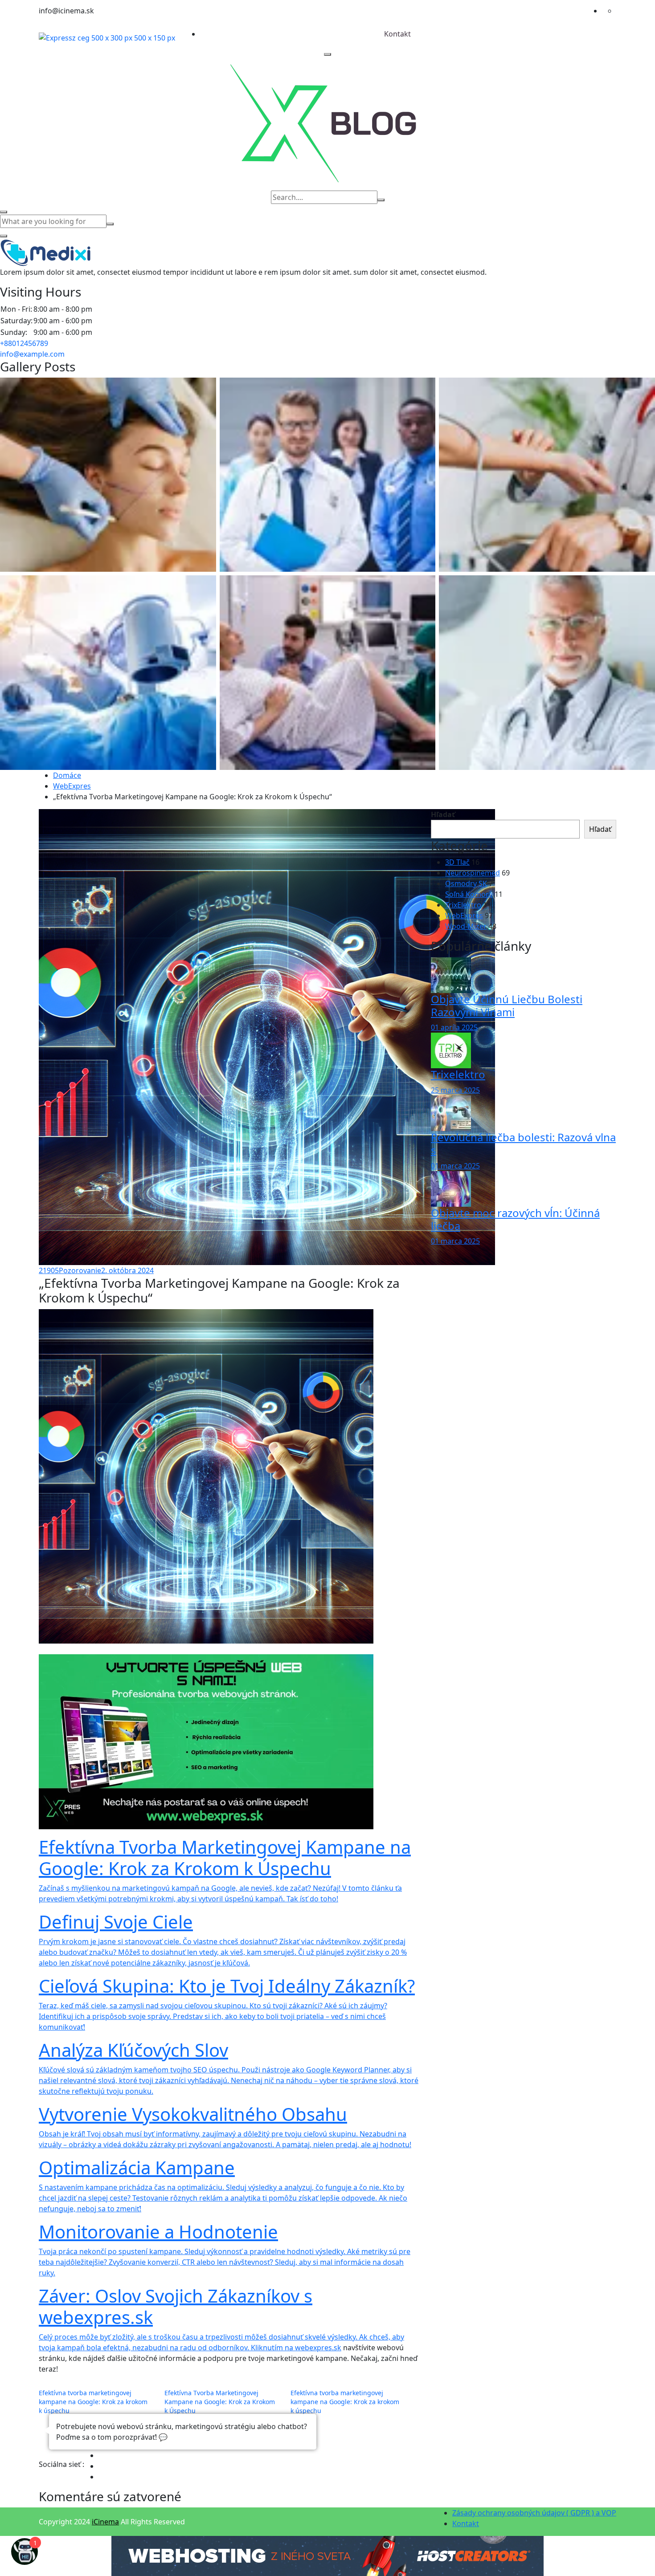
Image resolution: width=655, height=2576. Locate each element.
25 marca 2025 (455, 1090)
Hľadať (443, 814)
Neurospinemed (473, 873)
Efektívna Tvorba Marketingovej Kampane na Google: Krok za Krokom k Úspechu (220, 2402)
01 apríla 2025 (454, 1027)
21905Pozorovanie (70, 1270)
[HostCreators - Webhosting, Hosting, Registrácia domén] (327, 2556)
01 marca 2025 (455, 1166)
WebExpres (72, 786)
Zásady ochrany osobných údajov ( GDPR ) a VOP (534, 2513)
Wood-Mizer (466, 926)
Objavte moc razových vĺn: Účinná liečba (515, 1219)
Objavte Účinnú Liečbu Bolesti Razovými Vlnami (507, 1005)
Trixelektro (458, 1074)
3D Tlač (457, 862)
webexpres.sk (318, 2348)
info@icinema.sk (66, 11)
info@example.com (32, 354)
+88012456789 (24, 343)
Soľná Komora (469, 894)
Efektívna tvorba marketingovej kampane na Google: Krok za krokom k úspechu (93, 2402)
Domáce (67, 775)
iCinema (105, 2522)
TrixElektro (463, 905)
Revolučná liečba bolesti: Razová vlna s (523, 1144)
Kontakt (397, 34)
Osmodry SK (466, 883)
